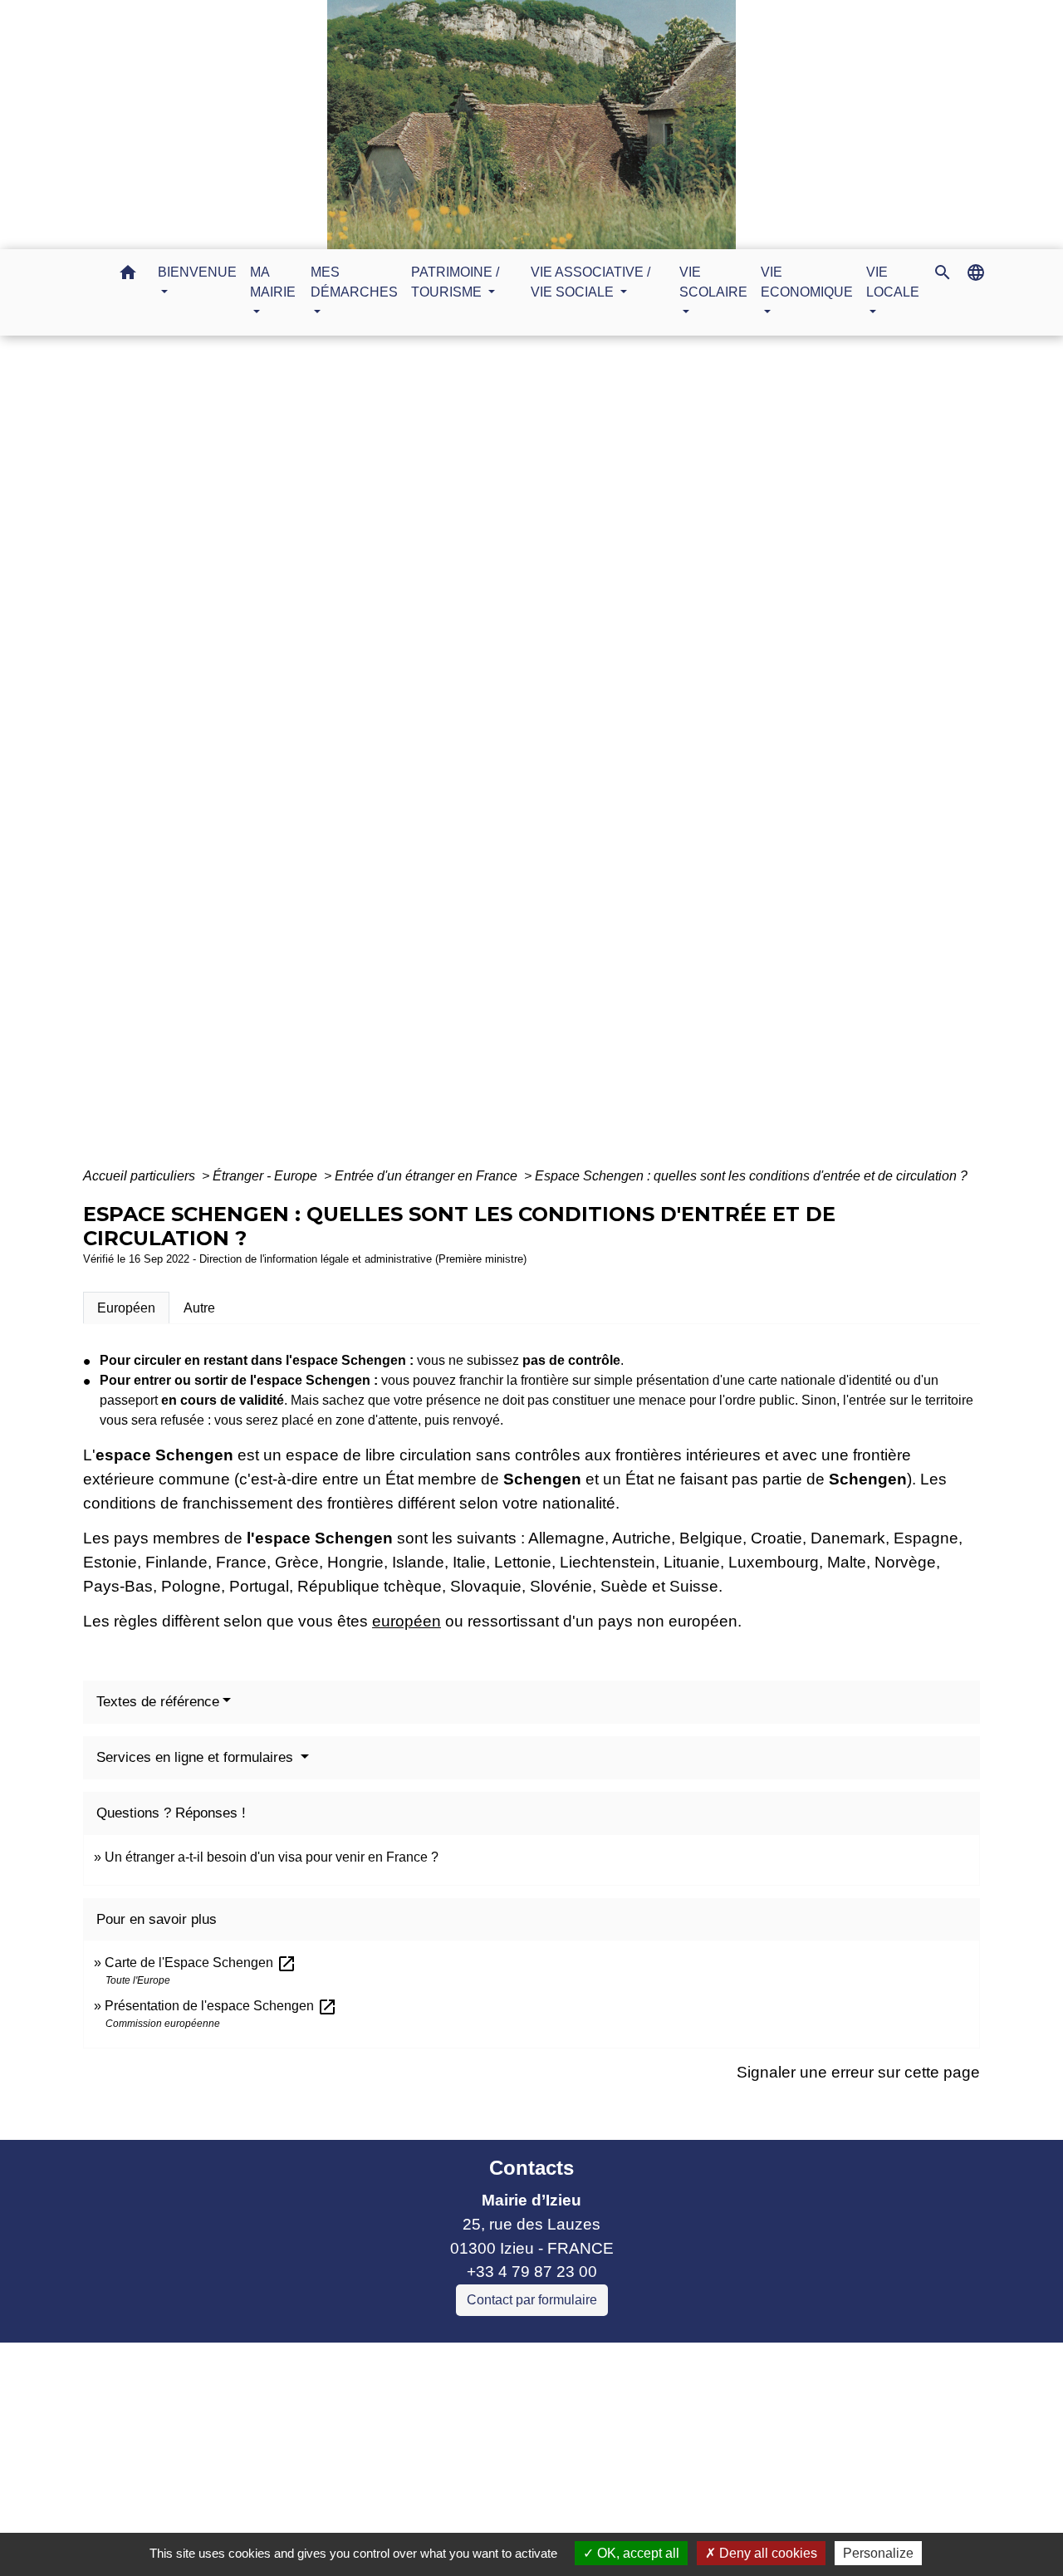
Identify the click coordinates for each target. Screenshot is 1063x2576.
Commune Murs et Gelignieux (336, 2450)
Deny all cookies (767, 2553)
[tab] (126, 1308)
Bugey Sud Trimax (295, 2498)
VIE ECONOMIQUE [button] (807, 282)
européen (407, 1621)
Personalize (878, 2553)
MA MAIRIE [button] (273, 282)
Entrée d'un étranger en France (428, 1176)
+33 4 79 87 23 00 (532, 2272)
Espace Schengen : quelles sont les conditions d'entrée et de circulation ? (751, 1176)
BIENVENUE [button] (197, 272)
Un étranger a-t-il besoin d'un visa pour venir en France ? (272, 1857)
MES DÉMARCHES (481, 761)
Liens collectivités (373, 2362)
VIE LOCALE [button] (893, 282)
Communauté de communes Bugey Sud (373, 2403)
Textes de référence (158, 1702)
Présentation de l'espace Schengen (221, 2006)
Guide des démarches (642, 761)
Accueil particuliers (141, 1176)
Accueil (372, 761)
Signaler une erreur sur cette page (858, 2072)
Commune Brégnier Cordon (328, 2427)
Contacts (531, 2168)
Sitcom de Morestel (298, 2474)
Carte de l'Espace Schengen (201, 1963)
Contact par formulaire (532, 2300)
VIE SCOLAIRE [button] (713, 282)
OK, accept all (637, 2553)
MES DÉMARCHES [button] (354, 282)
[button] (128, 275)
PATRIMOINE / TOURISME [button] (455, 282)
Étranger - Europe (267, 1176)
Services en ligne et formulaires (197, 1757)
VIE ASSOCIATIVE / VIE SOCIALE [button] (590, 282)
